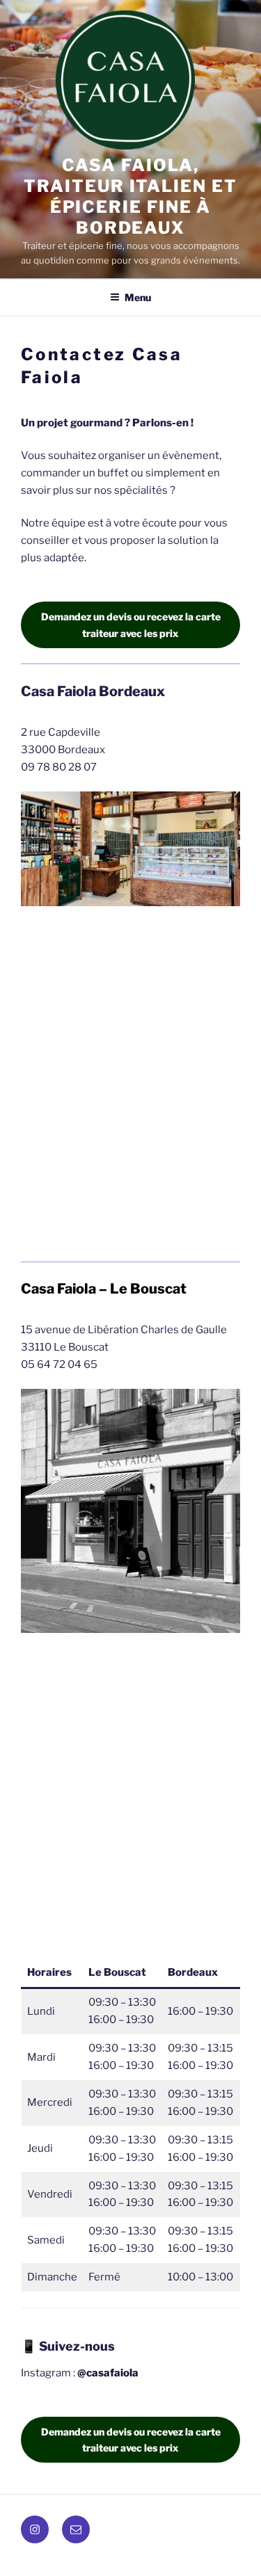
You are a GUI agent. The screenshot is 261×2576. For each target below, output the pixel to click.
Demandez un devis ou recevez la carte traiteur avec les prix (131, 625)
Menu (138, 297)
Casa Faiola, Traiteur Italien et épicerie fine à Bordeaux (130, 196)
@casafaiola (108, 2373)
